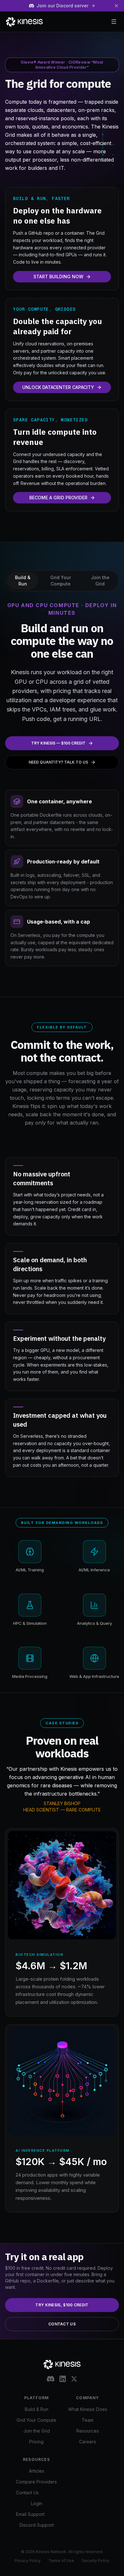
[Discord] (51, 2379)
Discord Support (37, 2525)
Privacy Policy (28, 2561)
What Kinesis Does (88, 2409)
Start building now (58, 277)
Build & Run (37, 2409)
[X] (74, 2379)
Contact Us (62, 2324)
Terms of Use (61, 2561)
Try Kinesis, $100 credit (62, 2305)
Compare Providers (36, 2482)
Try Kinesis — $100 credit (58, 743)
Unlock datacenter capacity (58, 387)
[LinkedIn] (63, 2379)
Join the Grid (37, 2431)
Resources (88, 2431)
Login (37, 2503)
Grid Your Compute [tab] (61, 581)
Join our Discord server (62, 6)
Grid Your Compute (36, 2420)
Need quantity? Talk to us (58, 762)
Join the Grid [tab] (100, 581)
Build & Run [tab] (23, 581)
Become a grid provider (58, 498)
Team (88, 2420)
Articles (37, 2471)
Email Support (30, 2514)
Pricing (36, 2442)
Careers (88, 2442)
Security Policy (96, 2561)
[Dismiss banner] (116, 6)
